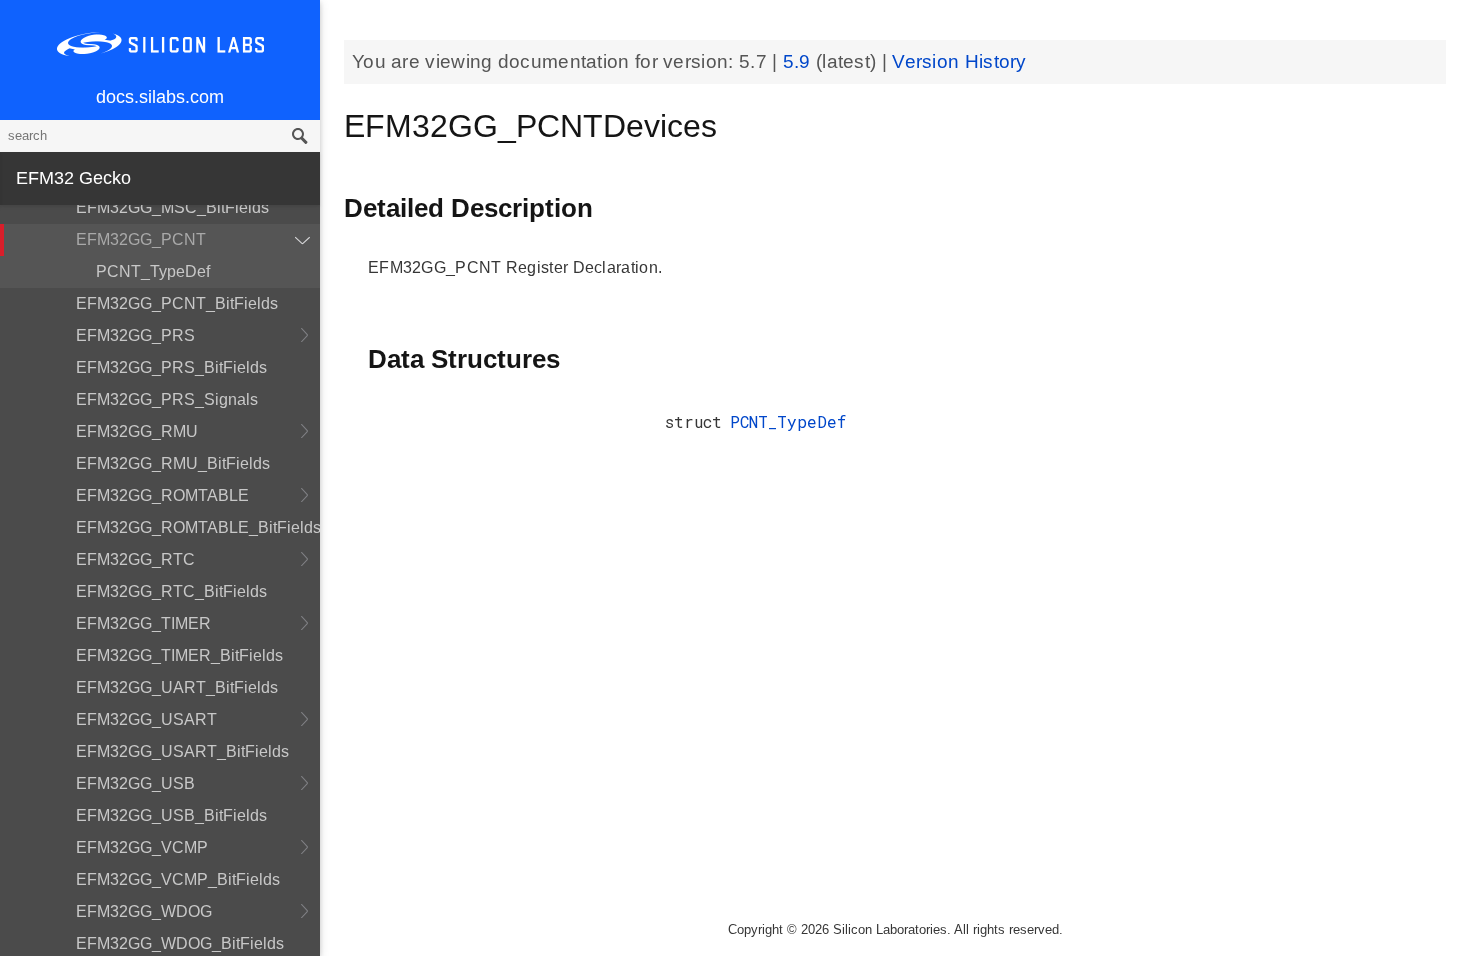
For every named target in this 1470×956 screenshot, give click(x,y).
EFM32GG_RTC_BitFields (171, 591)
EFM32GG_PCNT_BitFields (177, 303)
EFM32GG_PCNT (141, 239)
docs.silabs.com (160, 97)
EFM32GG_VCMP (142, 847)
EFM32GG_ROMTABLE (162, 495)
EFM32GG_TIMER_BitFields (179, 655)
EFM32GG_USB (135, 783)
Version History (959, 61)
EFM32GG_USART (146, 719)
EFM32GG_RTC (135, 559)
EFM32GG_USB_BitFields (171, 815)
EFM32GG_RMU (137, 431)
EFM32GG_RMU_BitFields (173, 463)
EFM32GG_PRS (135, 335)
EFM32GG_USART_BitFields (182, 751)
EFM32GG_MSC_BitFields (172, 207)
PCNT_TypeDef (153, 271)
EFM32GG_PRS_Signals (167, 399)
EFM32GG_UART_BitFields (177, 687)
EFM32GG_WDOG (144, 911)
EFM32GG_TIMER (143, 623)
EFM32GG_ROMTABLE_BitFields (198, 527)
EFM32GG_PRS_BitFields (171, 367)
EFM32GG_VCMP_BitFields (178, 879)
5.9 (799, 61)
